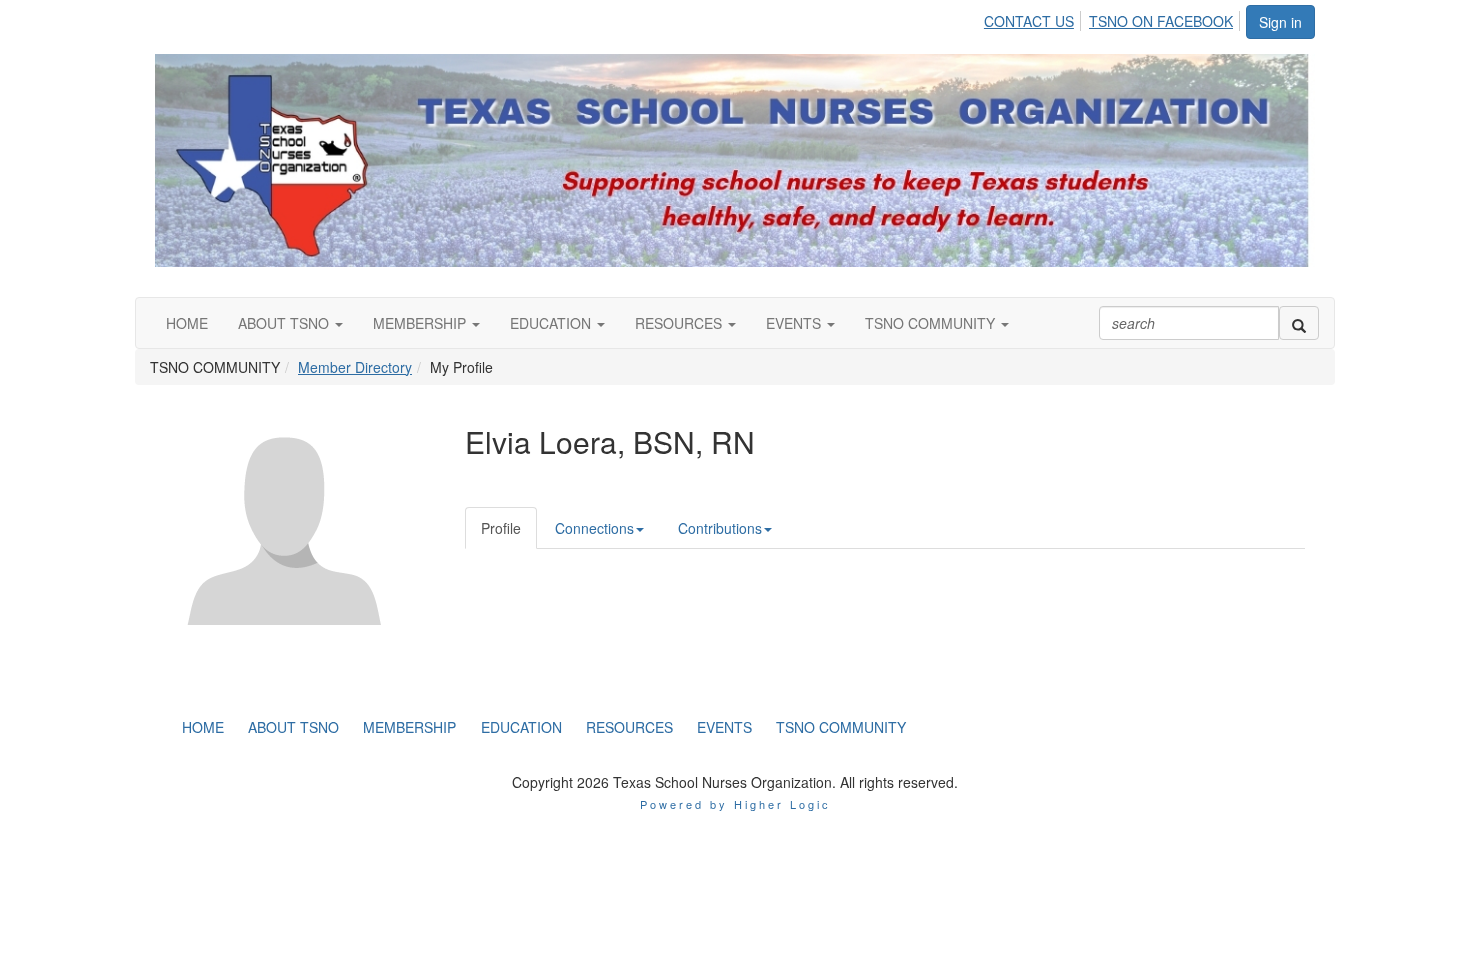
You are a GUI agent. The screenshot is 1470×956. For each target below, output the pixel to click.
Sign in (1280, 22)
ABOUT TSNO (285, 323)
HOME (187, 323)
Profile (501, 528)
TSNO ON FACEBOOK (1161, 21)
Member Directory (355, 367)
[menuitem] (1034, 18)
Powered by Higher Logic (735, 804)
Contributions (720, 528)
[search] (1299, 323)
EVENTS (795, 323)
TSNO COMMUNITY (932, 323)
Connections (594, 528)
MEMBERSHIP (421, 323)
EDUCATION (552, 323)
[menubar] (1114, 18)
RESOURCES (680, 323)
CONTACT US (1029, 21)
